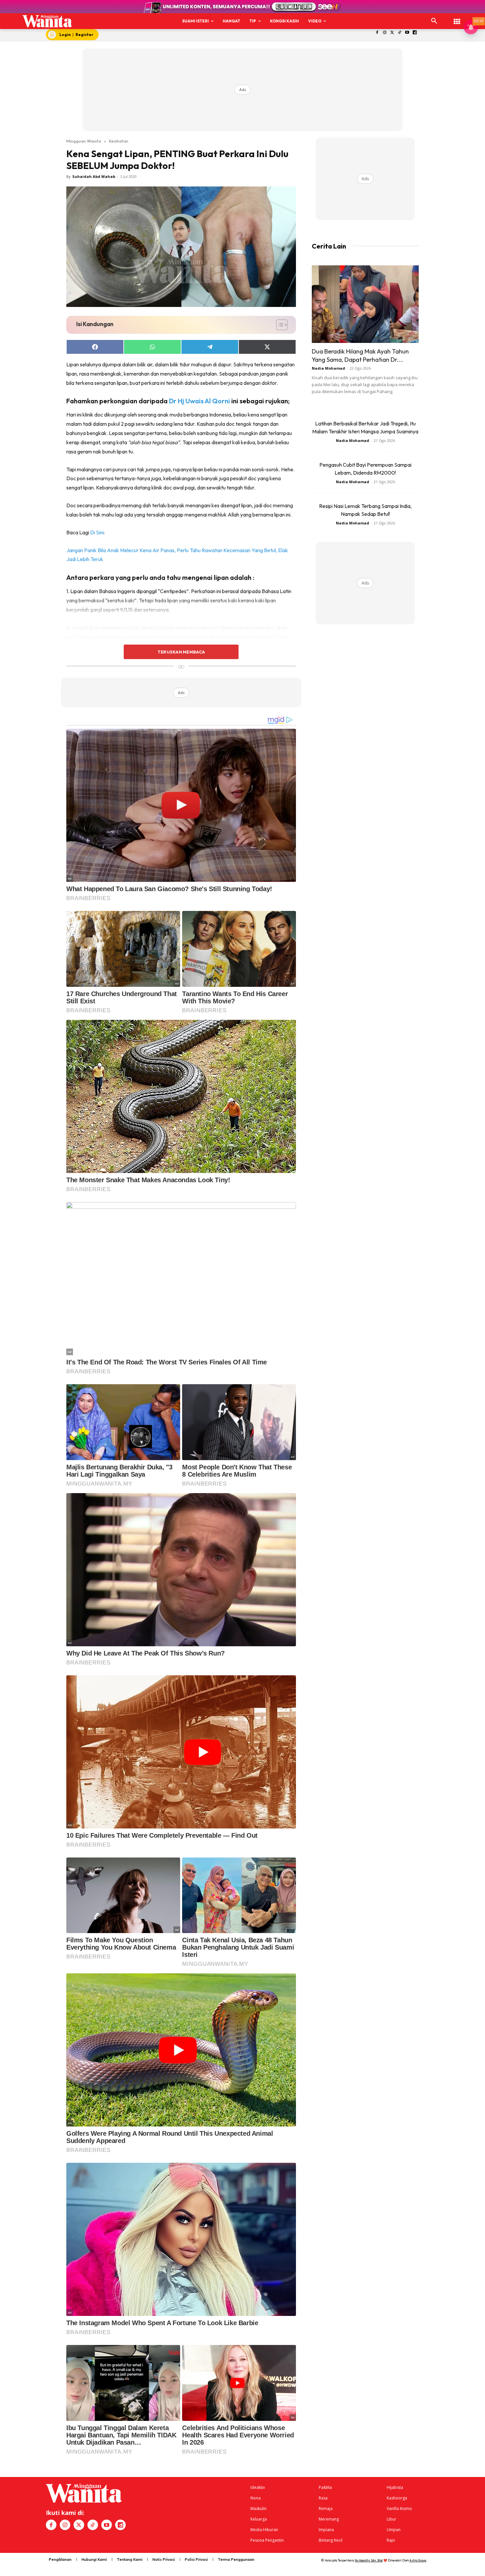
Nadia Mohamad (328, 368)
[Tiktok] (400, 33)
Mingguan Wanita (84, 141)
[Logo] (47, 21)
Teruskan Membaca (181, 652)
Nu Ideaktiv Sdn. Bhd (369, 2560)
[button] (434, 21)
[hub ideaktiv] (457, 18)
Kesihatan (119, 141)
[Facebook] (377, 33)
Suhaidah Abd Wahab (94, 176)
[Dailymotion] (415, 33)
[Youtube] (407, 33)
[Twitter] (392, 33)
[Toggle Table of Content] (279, 325)
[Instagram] (385, 33)
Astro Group (418, 2560)
